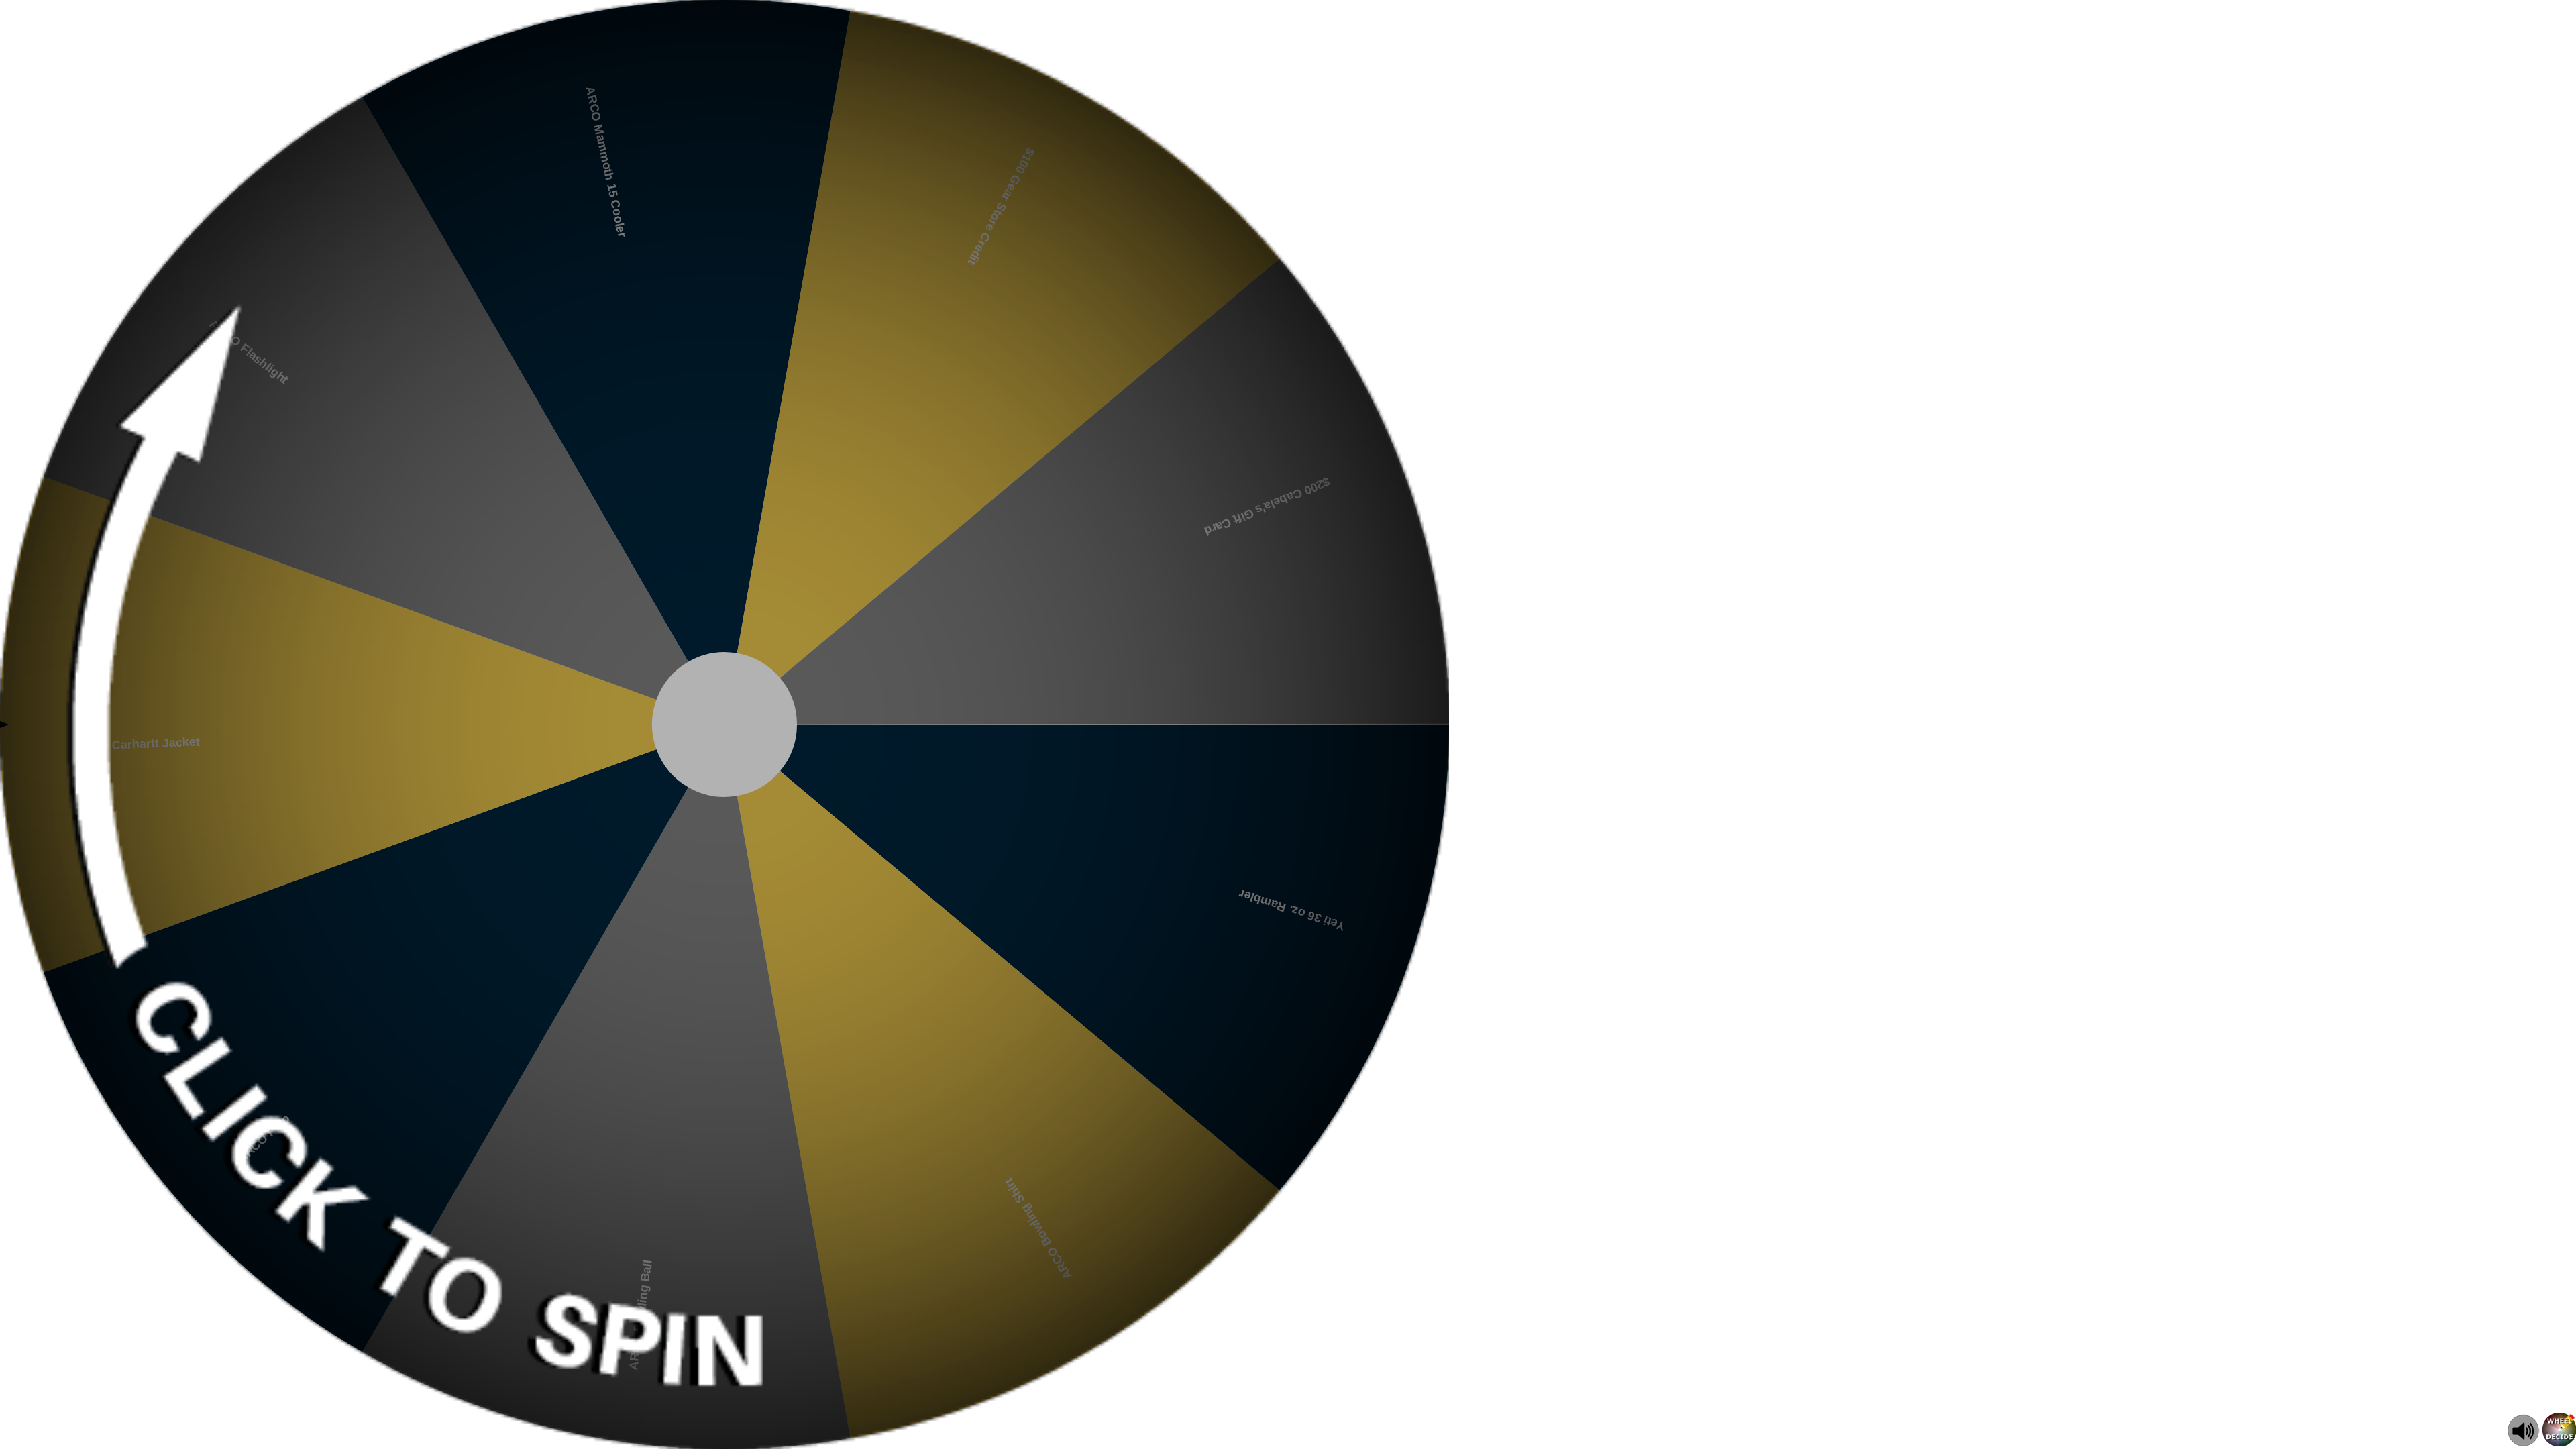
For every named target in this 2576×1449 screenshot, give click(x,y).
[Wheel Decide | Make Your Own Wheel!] (2559, 1443)
